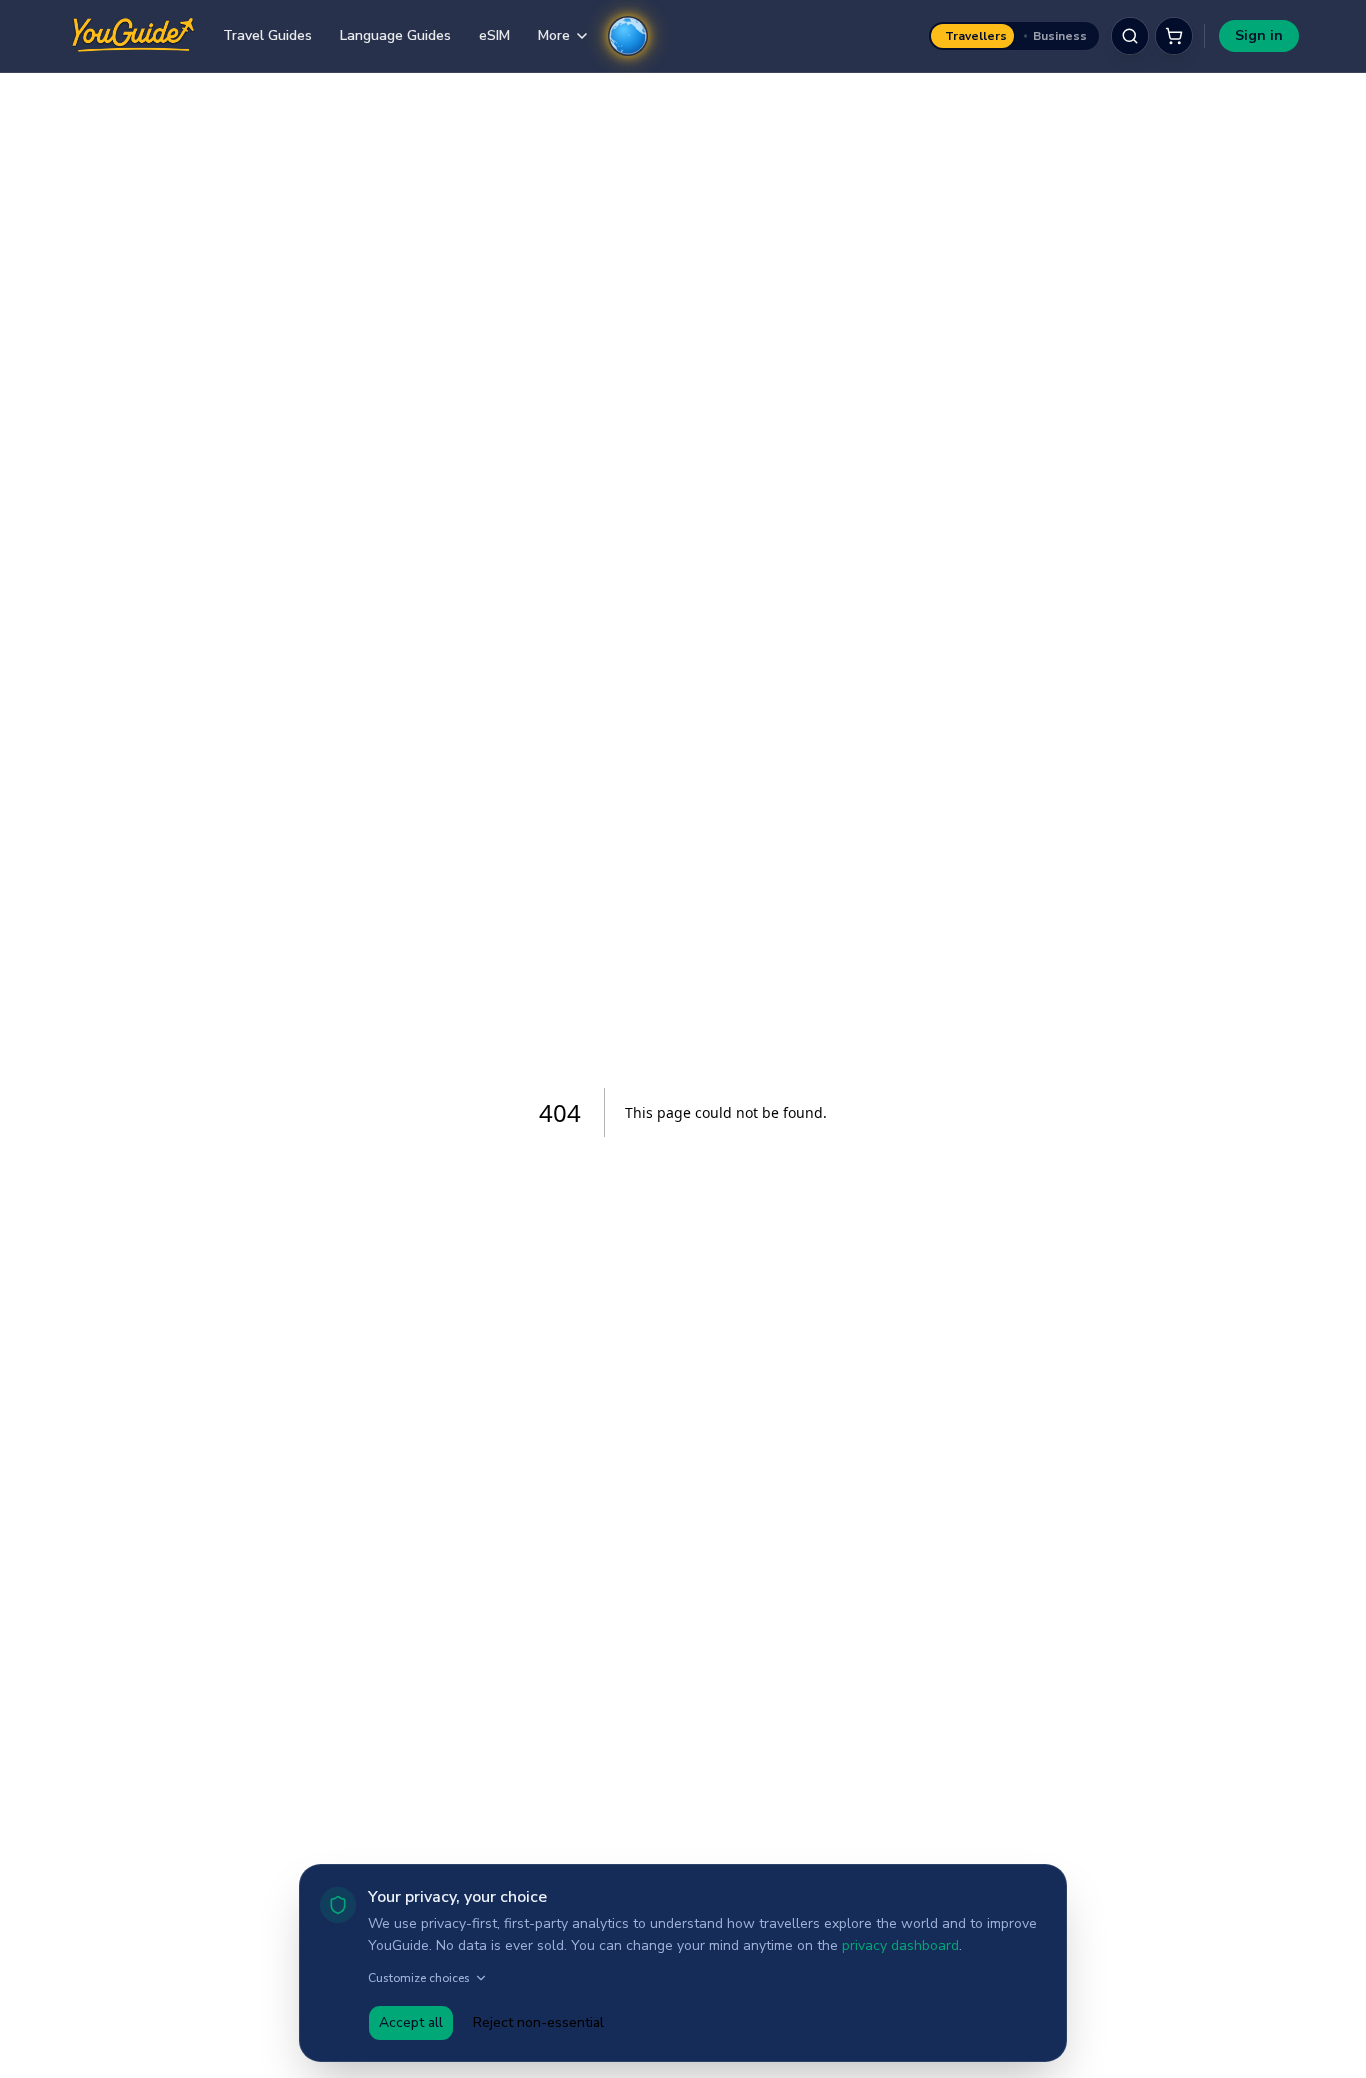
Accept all (411, 2022)
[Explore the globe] (628, 36)
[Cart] (1174, 36)
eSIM (494, 35)
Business (1060, 36)
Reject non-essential (538, 2022)
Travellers (976, 36)
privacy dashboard (900, 1945)
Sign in (1259, 35)
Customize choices (419, 1978)
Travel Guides (267, 35)
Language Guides (395, 35)
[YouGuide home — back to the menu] (133, 36)
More (554, 35)
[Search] (1130, 36)
